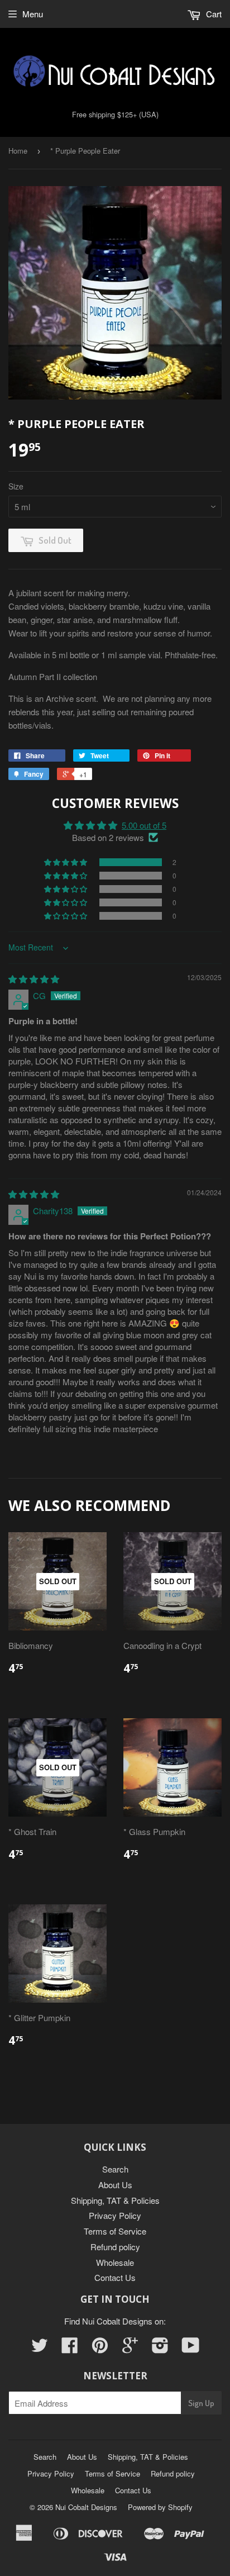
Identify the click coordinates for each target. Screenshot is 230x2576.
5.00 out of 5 (144, 825)
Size (16, 486)
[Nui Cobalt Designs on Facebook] (70, 2348)
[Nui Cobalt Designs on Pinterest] (100, 2348)
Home (18, 151)
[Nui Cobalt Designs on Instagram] (160, 2348)
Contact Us (115, 2277)
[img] (34, 979)
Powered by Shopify (160, 2507)
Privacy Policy (115, 2215)
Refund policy (115, 2247)
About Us (115, 2185)
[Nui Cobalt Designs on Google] (130, 2348)
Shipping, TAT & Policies (115, 2200)
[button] (66, 862)
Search (115, 2169)
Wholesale (115, 2262)
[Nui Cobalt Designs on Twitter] (40, 2348)
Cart (213, 14)
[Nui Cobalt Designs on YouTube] (191, 2348)
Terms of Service (115, 2231)
